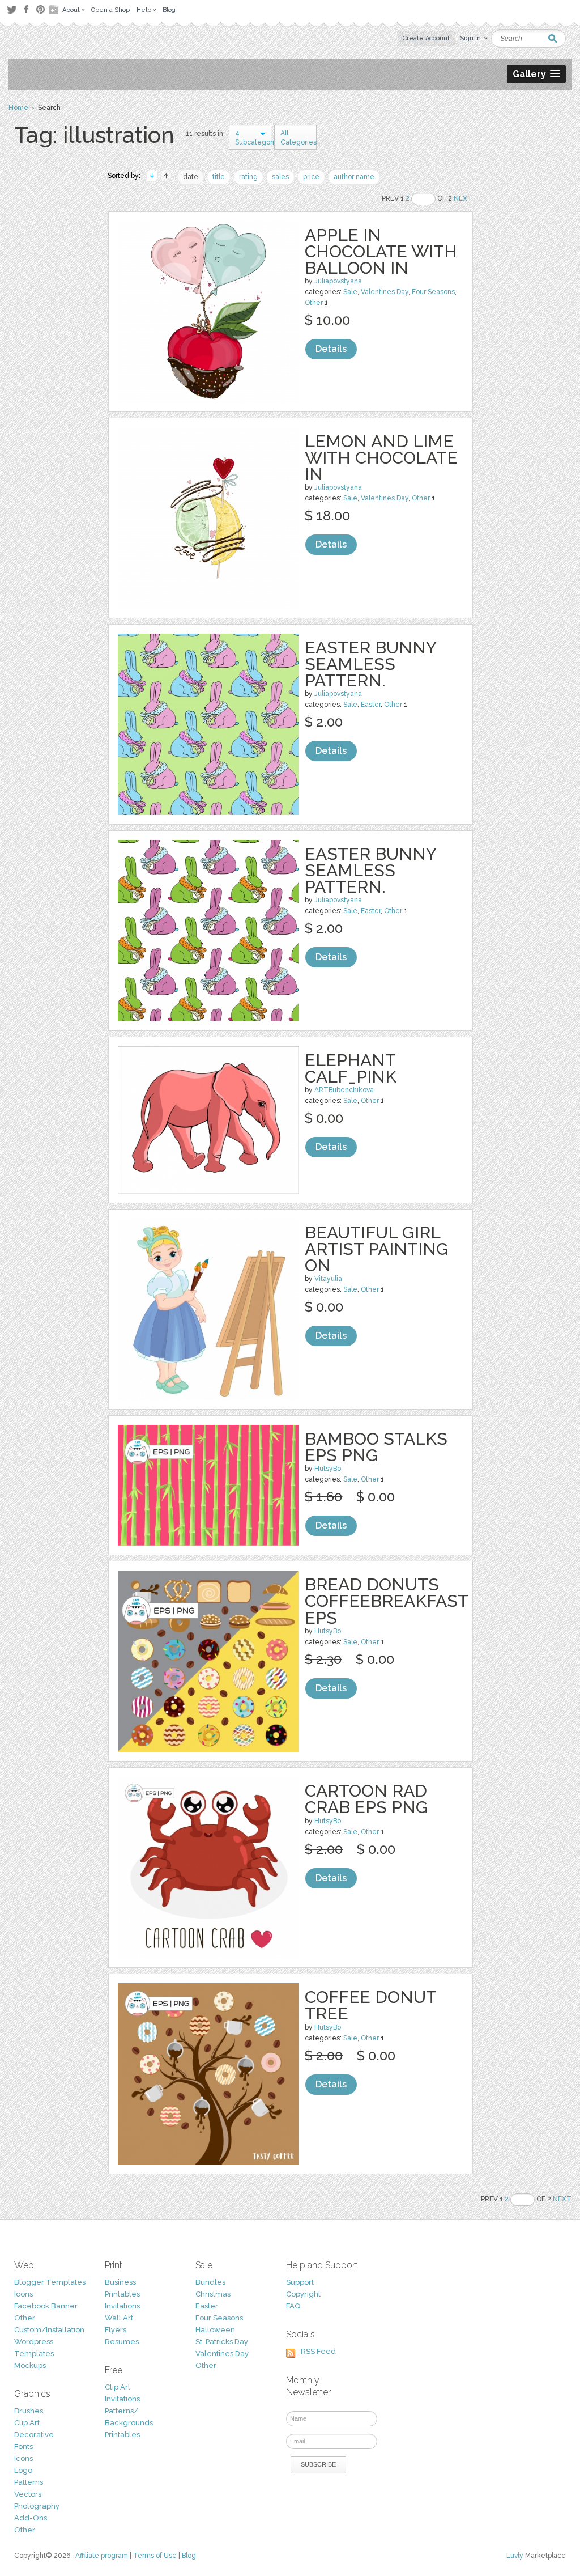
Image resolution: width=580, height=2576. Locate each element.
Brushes (29, 2411)
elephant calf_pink (351, 1068)
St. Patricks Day (222, 2342)
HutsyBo (328, 1469)
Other (314, 303)
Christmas (213, 2294)
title (219, 177)
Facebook (26, 10)
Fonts (24, 2446)
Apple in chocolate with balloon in (381, 251)
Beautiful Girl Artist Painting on (377, 1249)
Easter (371, 705)
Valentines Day (385, 292)
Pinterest (40, 9)
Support (300, 2282)
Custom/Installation (49, 2330)
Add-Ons (31, 2518)
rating (248, 177)
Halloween (215, 2330)
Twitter (12, 9)
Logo (23, 2470)
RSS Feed (318, 2351)
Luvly (515, 2556)
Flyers (116, 2330)
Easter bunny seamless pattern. (370, 664)
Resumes (122, 2342)
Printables (122, 2294)
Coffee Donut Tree (370, 2005)
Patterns (29, 2482)
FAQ (293, 2306)
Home (18, 108)
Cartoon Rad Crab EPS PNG (366, 1799)
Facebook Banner (46, 2306)
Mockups (30, 2365)
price (311, 177)
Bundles (210, 2282)
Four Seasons (433, 292)
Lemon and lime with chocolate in (381, 458)
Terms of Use (155, 2556)
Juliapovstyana (338, 281)
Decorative (34, 2435)
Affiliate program (102, 2556)
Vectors (28, 2494)
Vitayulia (328, 1279)
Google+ (55, 10)
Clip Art (27, 2423)
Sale (350, 292)
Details (331, 349)
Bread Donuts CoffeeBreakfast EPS (386, 1601)
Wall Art (119, 2318)
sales (280, 177)
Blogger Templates (50, 2282)
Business (120, 2282)
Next (463, 198)
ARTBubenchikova (344, 1090)
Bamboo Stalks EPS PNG (376, 1447)
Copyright (303, 2294)
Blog (189, 2556)
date (191, 177)
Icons (24, 2294)
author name (354, 177)
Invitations (122, 2306)
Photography (37, 2506)
